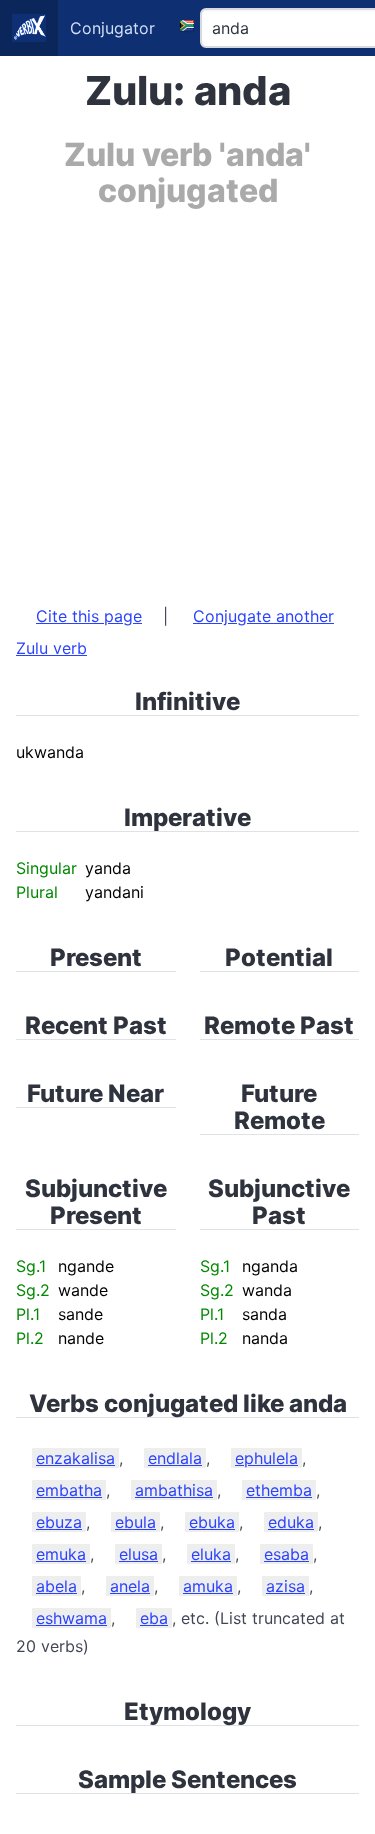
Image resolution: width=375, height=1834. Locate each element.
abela (56, 1586)
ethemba (279, 1490)
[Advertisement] (187, 396)
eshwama (71, 1618)
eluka (211, 1554)
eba (154, 1618)
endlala (175, 1458)
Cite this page (89, 616)
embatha (69, 1490)
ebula (135, 1522)
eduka (291, 1522)
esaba (286, 1554)
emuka (61, 1554)
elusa (138, 1554)
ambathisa (174, 1490)
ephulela (266, 1458)
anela (130, 1586)
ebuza (59, 1522)
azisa (285, 1586)
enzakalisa (75, 1458)
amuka (208, 1586)
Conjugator (112, 28)
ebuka (212, 1522)
